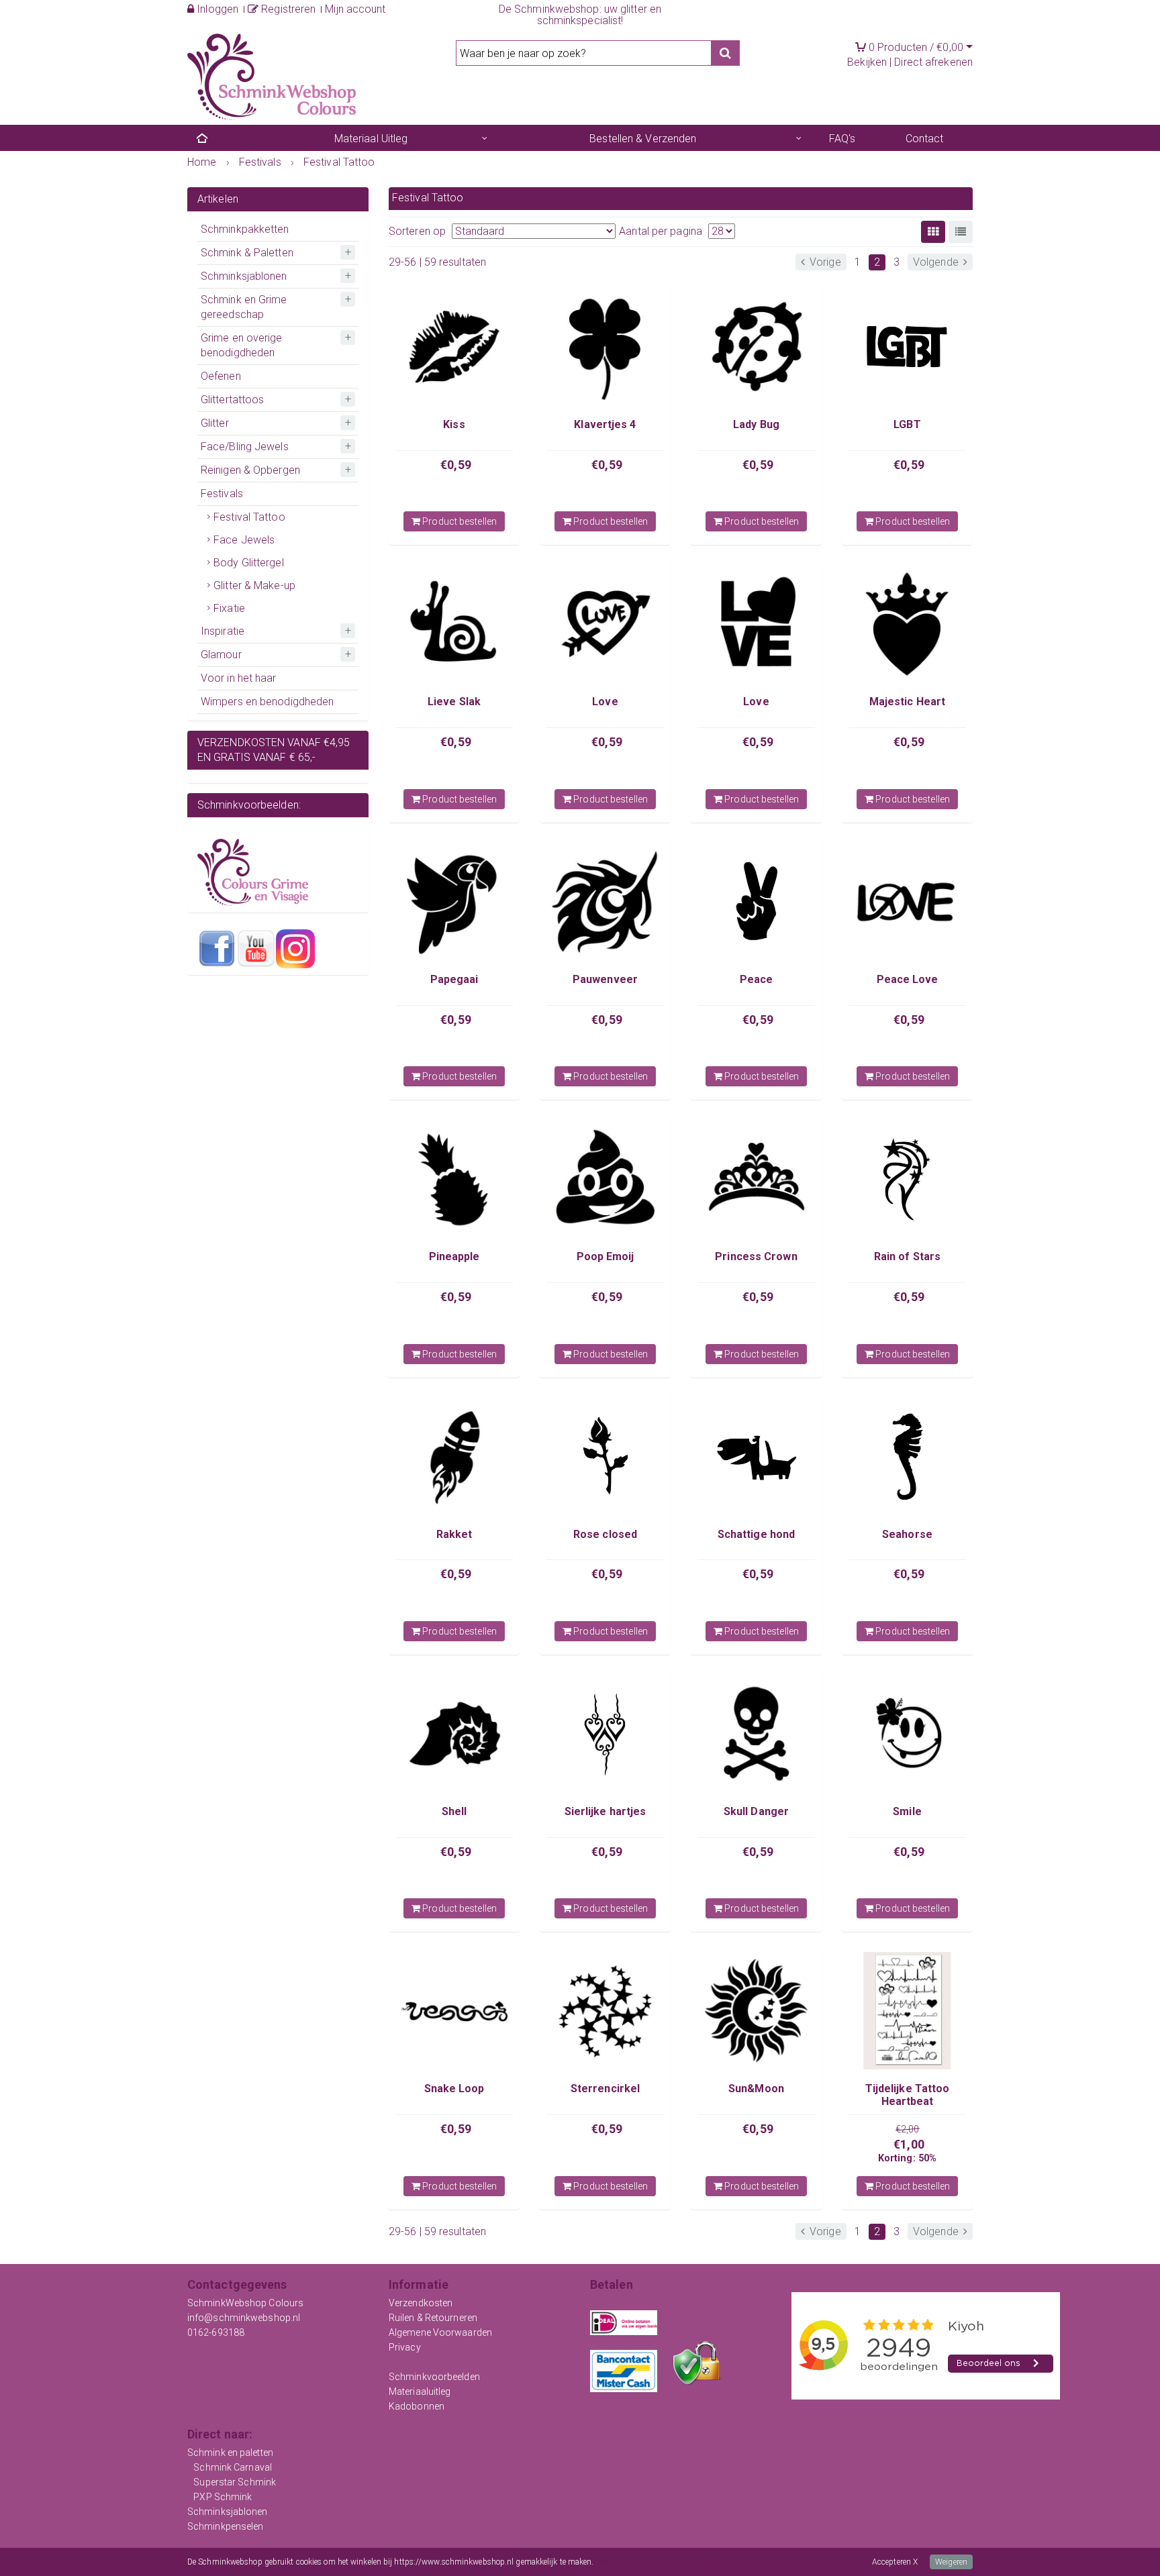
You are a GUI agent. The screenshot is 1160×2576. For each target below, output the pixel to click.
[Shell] (454, 1734)
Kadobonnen (417, 2406)
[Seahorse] (907, 1456)
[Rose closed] (605, 1456)
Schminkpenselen (226, 2526)
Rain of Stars (907, 1256)
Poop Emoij (606, 1256)
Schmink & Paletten (247, 253)
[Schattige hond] (756, 1456)
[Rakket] (454, 1456)
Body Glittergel (249, 563)
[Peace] (756, 901)
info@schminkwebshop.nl (244, 2318)
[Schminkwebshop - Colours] (272, 76)
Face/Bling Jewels (245, 447)
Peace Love (908, 979)
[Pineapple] (454, 1179)
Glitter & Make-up (254, 585)
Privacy (405, 2347)
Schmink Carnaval (233, 2467)
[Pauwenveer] (605, 901)
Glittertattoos (232, 400)
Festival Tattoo (249, 517)
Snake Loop (454, 2089)
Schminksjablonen (244, 276)
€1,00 (909, 2144)
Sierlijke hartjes (606, 1811)
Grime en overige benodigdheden (242, 345)
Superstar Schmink (235, 2482)
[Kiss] (454, 347)
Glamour (221, 655)
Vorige (824, 262)
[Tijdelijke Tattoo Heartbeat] (907, 2011)
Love (605, 702)
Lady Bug (756, 424)
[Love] (605, 624)
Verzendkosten (421, 2303)
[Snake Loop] (454, 2011)
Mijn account (355, 9)
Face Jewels (244, 540)
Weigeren (951, 2562)
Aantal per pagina (661, 231)
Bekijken (867, 62)
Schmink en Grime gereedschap (244, 307)
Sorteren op (417, 231)
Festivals (222, 494)
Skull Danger (756, 1811)
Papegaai (454, 979)
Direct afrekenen (933, 62)
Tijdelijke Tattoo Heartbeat (908, 2095)
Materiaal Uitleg (371, 139)
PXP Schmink (223, 2497)
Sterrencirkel (605, 2089)
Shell (454, 1811)
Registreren (287, 9)
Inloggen (216, 9)
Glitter (215, 423)
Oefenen (221, 376)
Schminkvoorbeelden (434, 2377)
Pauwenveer (605, 979)
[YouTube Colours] (256, 948)
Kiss (454, 424)
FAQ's (842, 139)
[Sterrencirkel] (605, 2011)
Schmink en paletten (230, 2453)
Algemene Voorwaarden (440, 2332)
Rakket (454, 1534)
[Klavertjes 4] (605, 347)
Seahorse (907, 1534)
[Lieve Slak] (454, 624)
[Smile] (907, 1734)
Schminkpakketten (245, 229)
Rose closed (605, 1534)
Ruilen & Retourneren (433, 2318)
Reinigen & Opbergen (250, 470)
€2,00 (908, 2129)
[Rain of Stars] (907, 1179)
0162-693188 (216, 2332)
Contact (925, 139)
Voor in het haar (239, 678)
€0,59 (456, 465)
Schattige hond (756, 1534)
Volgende (937, 262)
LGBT (907, 424)
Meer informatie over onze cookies (655, 2562)
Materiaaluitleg (420, 2391)
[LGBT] (907, 347)
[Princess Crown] (756, 1179)
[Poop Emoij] (605, 1179)
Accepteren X (895, 2562)
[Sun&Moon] (756, 2011)
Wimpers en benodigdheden (267, 702)
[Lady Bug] (756, 347)
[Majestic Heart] (907, 624)
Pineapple (454, 1256)
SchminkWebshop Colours (245, 2303)
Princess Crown (756, 1256)
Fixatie (229, 608)
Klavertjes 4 (605, 424)
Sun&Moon (756, 2089)
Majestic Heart (907, 702)
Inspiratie (223, 631)
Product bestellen (458, 521)
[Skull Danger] (756, 1734)
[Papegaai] (454, 901)
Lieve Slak (454, 702)
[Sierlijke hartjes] (605, 1734)
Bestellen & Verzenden (643, 139)
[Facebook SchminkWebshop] (217, 948)
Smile (907, 1811)
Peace (757, 979)
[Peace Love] (907, 901)
